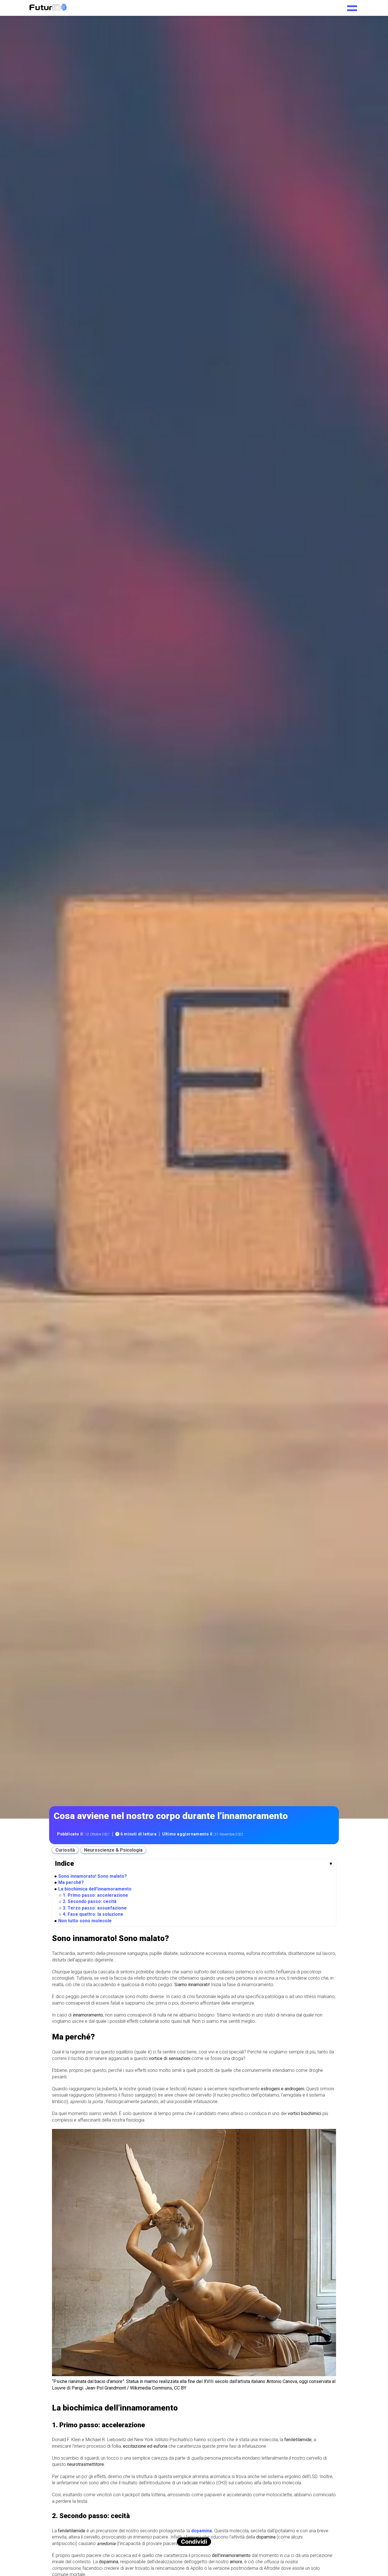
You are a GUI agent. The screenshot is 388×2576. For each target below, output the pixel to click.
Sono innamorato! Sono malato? (93, 1876)
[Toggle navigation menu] (352, 6)
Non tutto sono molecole (85, 1920)
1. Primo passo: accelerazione (95, 1895)
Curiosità (65, 1850)
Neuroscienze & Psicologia (113, 1850)
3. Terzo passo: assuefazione (95, 1908)
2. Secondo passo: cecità (90, 1901)
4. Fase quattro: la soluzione (93, 1914)
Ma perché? (71, 1882)
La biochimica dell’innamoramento (95, 1889)
